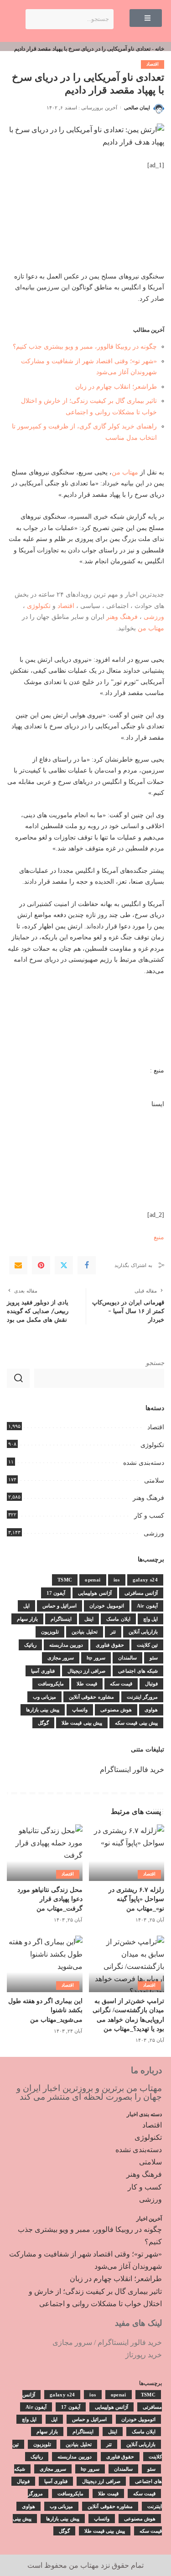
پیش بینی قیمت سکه (136, 1723)
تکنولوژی (39, 606)
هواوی (151, 1710)
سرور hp (96, 1658)
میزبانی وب (44, 1697)
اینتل (89, 1619)
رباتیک (30, 1645)
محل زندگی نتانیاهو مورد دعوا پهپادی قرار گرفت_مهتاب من (50, 1899)
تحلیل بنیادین (84, 1632)
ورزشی (154, 617)
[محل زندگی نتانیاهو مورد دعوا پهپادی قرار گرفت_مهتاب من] (45, 1853)
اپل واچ (150, 1619)
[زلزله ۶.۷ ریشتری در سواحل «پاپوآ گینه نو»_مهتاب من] (127, 1853)
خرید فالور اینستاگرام (132, 1770)
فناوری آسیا (43, 1671)
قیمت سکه (121, 1684)
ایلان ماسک (118, 1619)
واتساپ (80, 1710)
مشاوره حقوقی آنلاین (91, 1697)
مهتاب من (125, 472)
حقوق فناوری (110, 1645)
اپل (26, 1606)
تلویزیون (50, 1632)
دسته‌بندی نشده (144, 1463)
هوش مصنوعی (116, 1710)
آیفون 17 (56, 1593)
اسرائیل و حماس (60, 1606)
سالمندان (127, 1658)
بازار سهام (27, 1619)
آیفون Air (147, 1606)
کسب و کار (149, 1516)
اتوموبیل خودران (106, 1606)
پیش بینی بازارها (43, 1710)
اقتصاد (153, 64)
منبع (159, 1237)
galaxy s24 (145, 1580)
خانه (160, 49)
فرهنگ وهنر (122, 617)
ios (117, 1580)
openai (93, 1580)
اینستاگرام (61, 1619)
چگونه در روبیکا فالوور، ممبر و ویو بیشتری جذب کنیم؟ (85, 346)
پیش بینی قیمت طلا (82, 1723)
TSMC (65, 1580)
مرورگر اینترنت (142, 1697)
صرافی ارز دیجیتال (87, 1671)
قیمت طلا (87, 1684)
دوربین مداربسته (66, 1645)
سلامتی (154, 1481)
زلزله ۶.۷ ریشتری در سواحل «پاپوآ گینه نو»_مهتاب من (136, 1899)
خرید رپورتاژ (144, 2355)
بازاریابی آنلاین (143, 1632)
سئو (154, 1658)
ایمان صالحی (137, 108)
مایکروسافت (51, 1684)
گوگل (43, 1723)
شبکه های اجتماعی (138, 1671)
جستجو (155, 1363)
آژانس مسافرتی (141, 1593)
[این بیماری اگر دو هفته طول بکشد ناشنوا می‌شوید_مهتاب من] (45, 1964)
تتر (113, 1632)
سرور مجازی (61, 1658)
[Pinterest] (41, 1265)
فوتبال (151, 1684)
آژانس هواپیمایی (95, 1593)
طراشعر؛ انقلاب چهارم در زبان (116, 386)
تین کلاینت (147, 1645)
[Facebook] (87, 1265)
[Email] (18, 1265)
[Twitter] (64, 1265)
